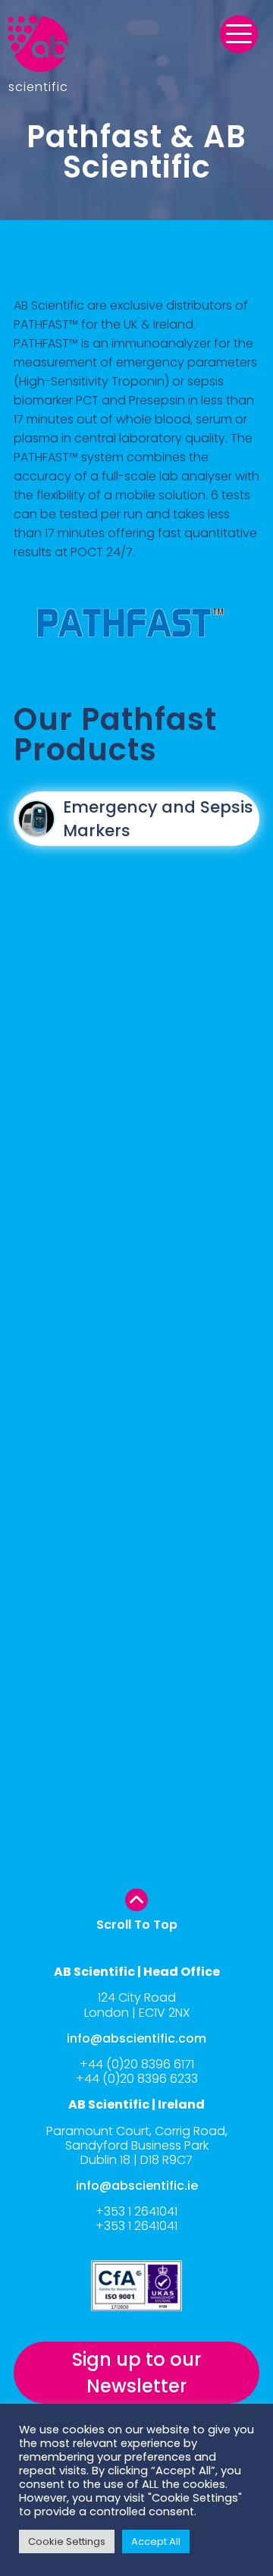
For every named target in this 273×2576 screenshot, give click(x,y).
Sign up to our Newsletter (136, 2373)
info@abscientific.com (136, 2038)
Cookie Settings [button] (67, 2541)
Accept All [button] (156, 2541)
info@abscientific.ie (137, 2186)
